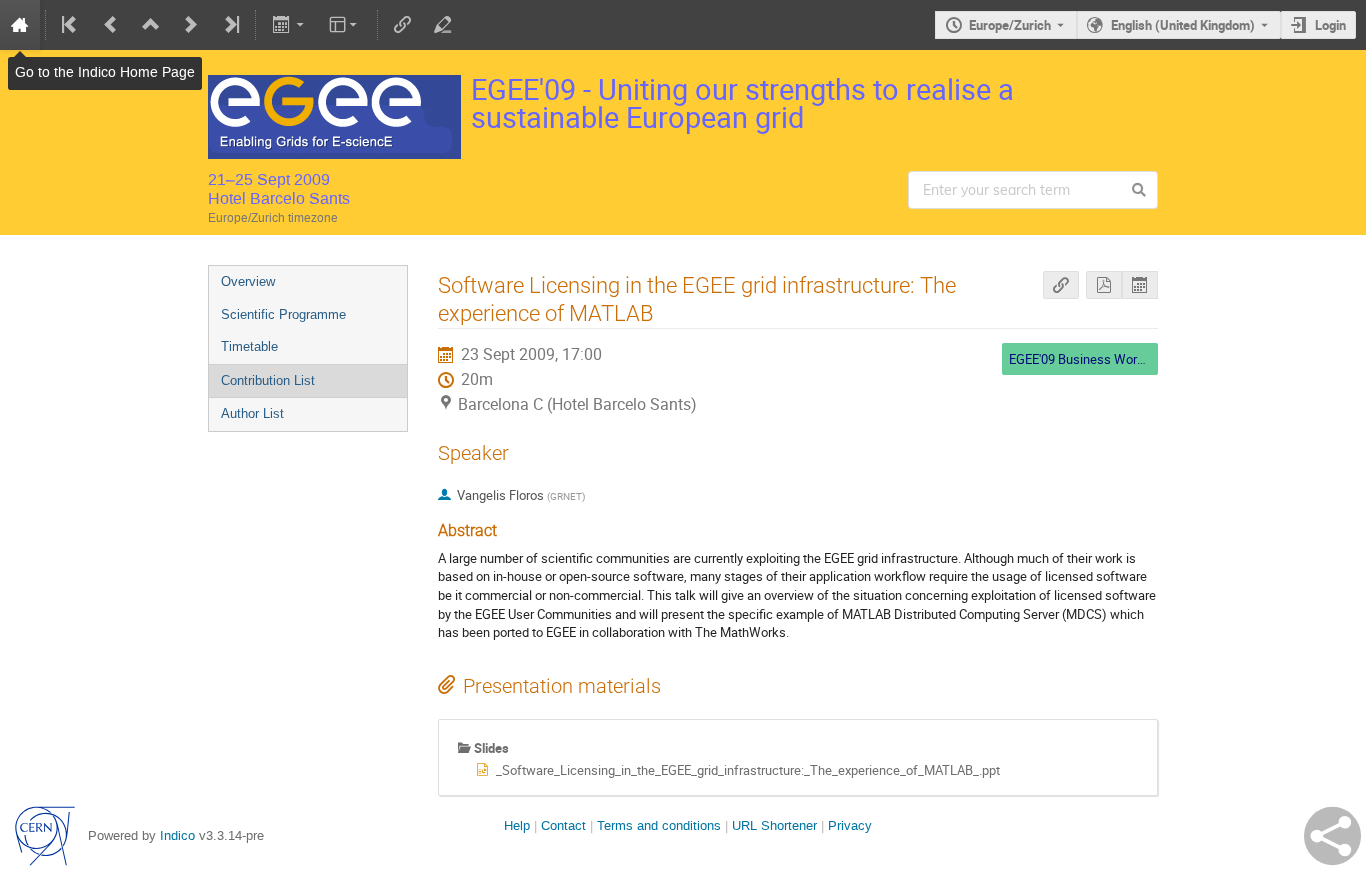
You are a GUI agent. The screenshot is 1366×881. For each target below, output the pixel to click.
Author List (252, 413)
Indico (177, 835)
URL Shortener (774, 825)
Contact (563, 825)
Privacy (850, 825)
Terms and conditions (659, 825)
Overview (248, 281)
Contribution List (268, 380)
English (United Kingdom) (1183, 25)
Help (517, 825)
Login (1330, 25)
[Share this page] (1332, 836)
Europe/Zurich (1010, 25)
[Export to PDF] (1104, 285)
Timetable (249, 346)
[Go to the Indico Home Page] (20, 25)
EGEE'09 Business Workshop (1090, 359)
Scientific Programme (283, 314)
